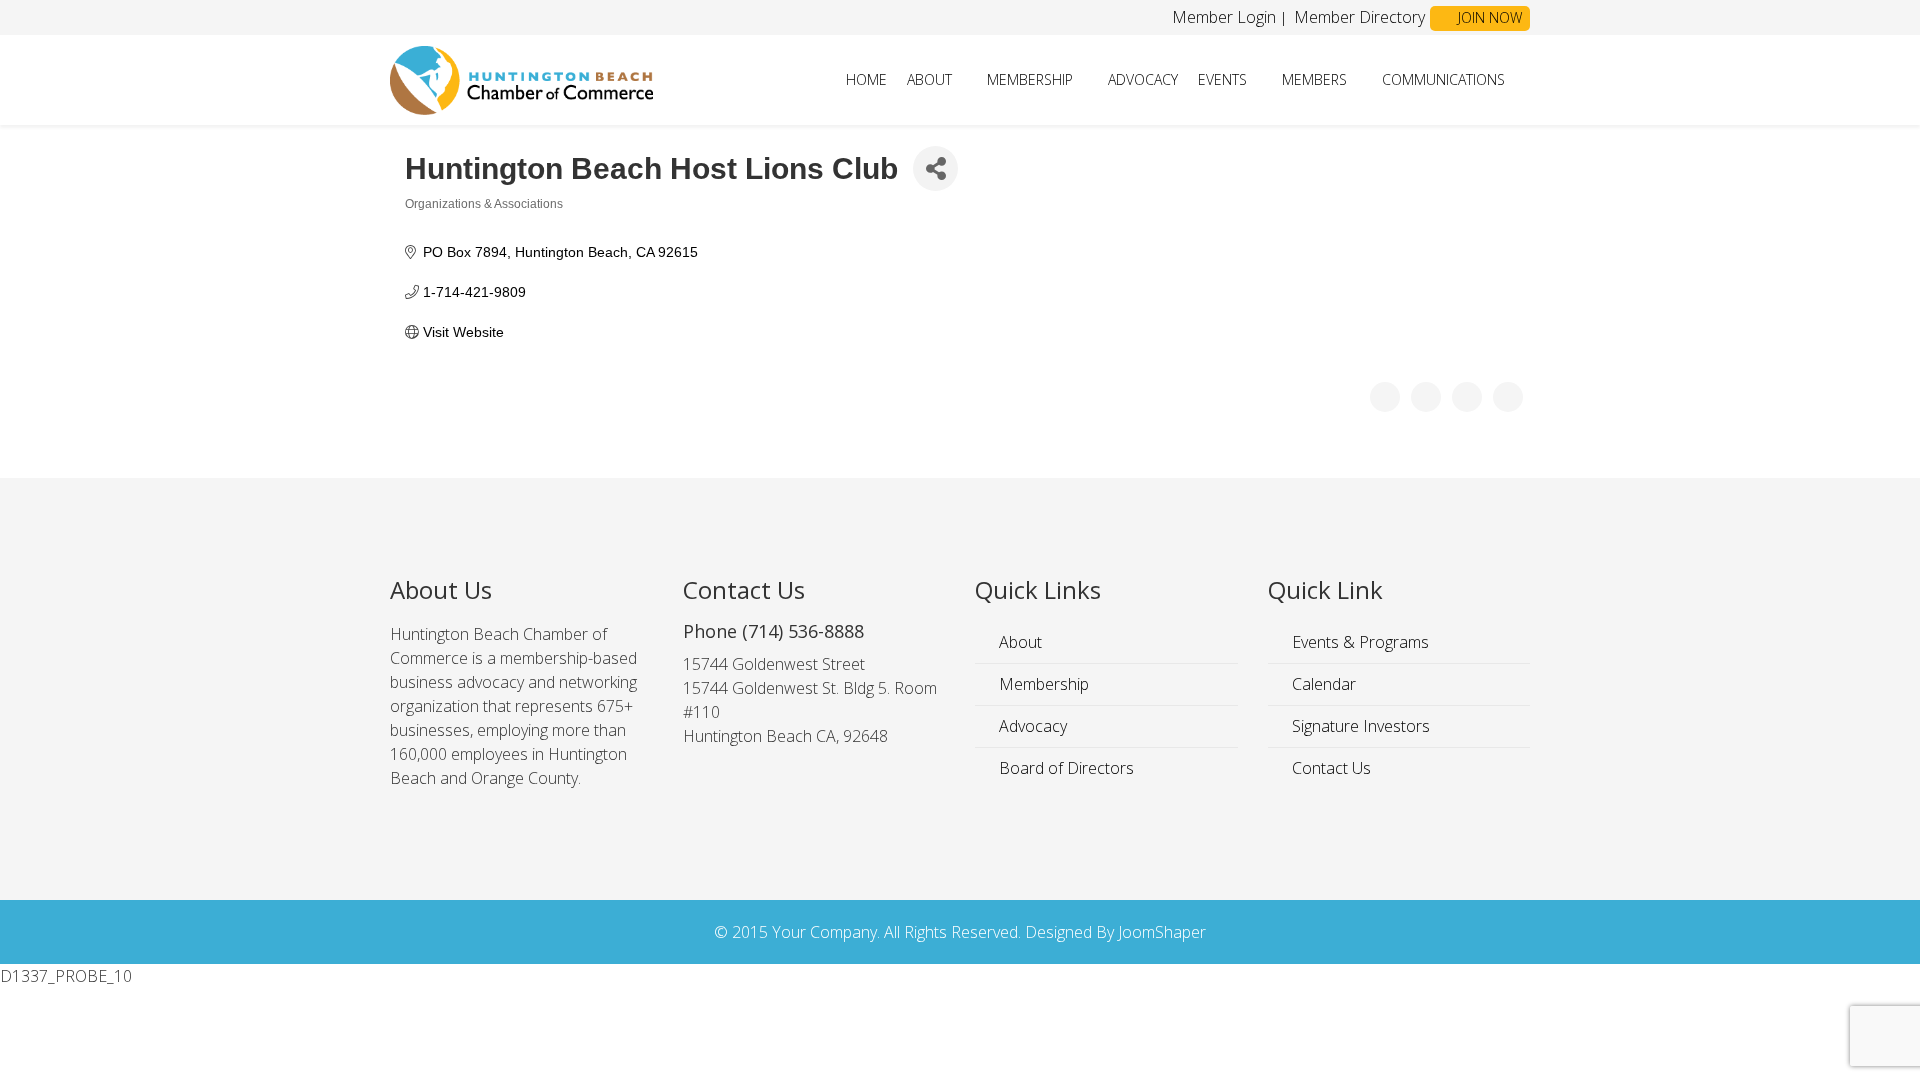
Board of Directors (1064, 768)
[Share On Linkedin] (1508, 397)
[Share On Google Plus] (1467, 397)
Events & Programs (1358, 642)
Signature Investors (1359, 726)
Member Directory (1357, 17)
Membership (1030, 79)
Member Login (1224, 17)
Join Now (1488, 17)
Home (866, 79)
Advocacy (1143, 79)
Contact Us (1329, 768)
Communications (1443, 79)
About (929, 79)
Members (1314, 79)
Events (1222, 79)
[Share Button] (935, 168)
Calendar (1322, 684)
